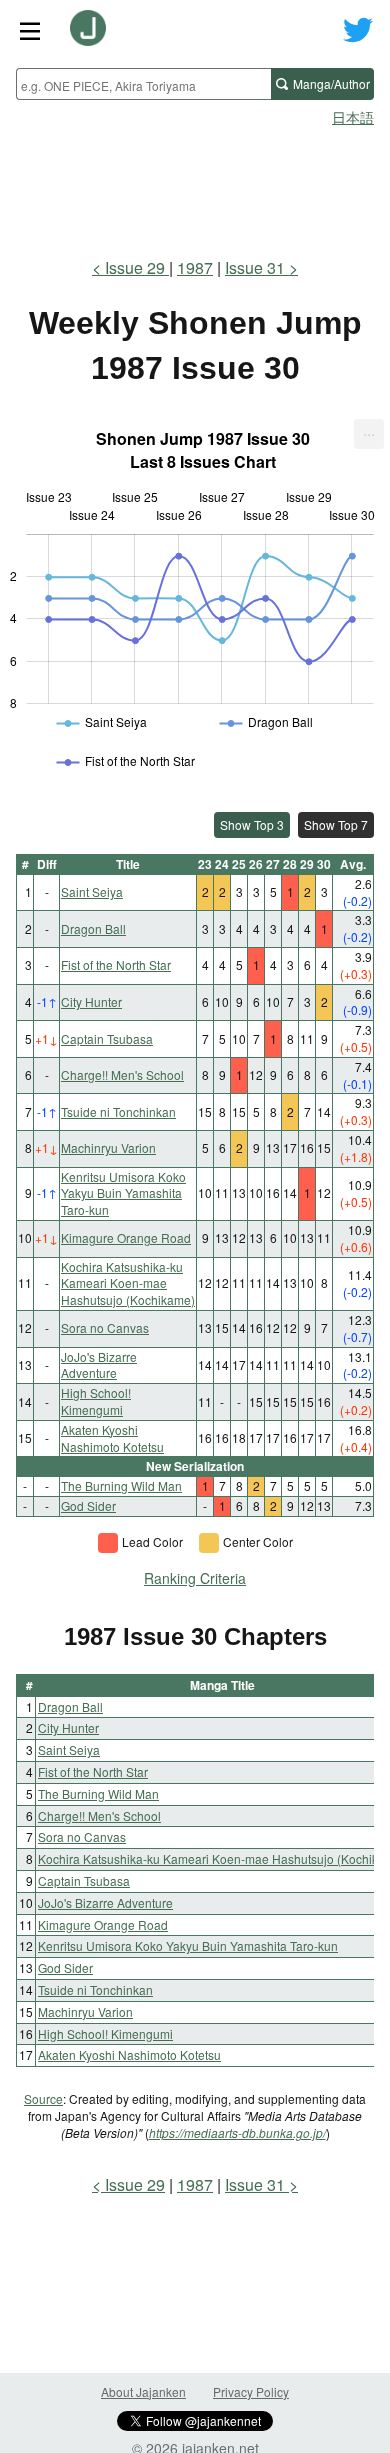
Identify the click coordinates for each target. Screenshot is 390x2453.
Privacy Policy (251, 2391)
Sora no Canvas (105, 1327)
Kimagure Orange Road (126, 1237)
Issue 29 (137, 267)
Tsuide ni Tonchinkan (118, 1111)
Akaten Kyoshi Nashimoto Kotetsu (112, 1438)
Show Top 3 (252, 824)
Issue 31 (255, 267)
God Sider (88, 1505)
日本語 (353, 117)
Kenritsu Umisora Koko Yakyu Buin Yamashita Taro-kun (123, 1193)
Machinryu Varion (108, 1147)
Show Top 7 (336, 824)
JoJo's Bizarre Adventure (99, 1365)
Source (43, 2098)
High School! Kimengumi (96, 1401)
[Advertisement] (195, 186)
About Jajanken (143, 2391)
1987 (195, 267)
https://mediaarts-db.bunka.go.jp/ (237, 2132)
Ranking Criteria (195, 1578)
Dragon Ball (93, 928)
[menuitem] (369, 434)
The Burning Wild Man (121, 1485)
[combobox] (143, 84)
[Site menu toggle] (30, 30)
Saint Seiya (92, 891)
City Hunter (91, 1001)
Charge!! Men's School (122, 1074)
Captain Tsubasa (107, 1038)
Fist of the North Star (116, 964)
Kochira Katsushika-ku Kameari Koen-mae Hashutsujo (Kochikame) (128, 1283)
